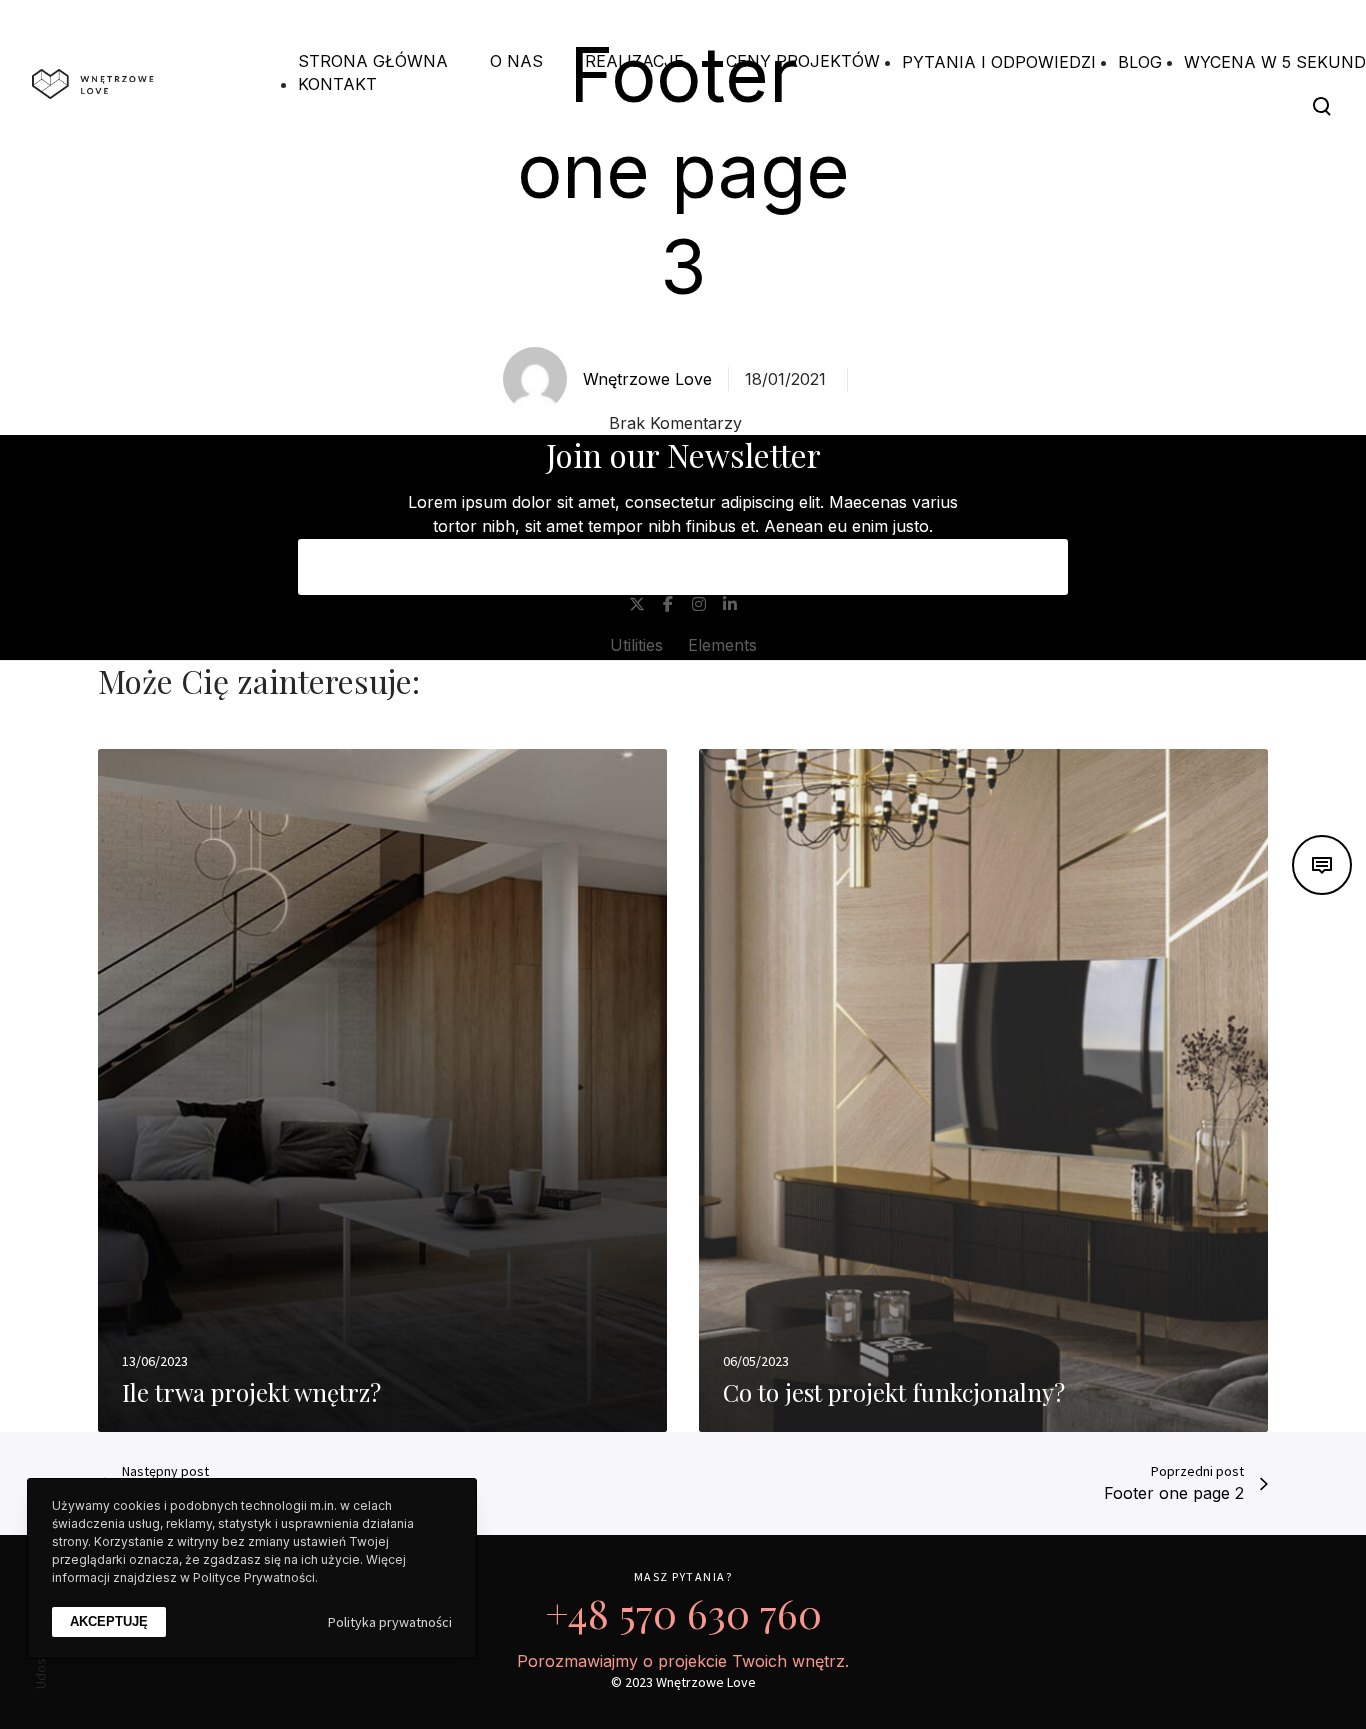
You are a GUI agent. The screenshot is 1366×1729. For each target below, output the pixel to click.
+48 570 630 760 (683, 1612)
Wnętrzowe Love (647, 379)
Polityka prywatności (390, 1622)
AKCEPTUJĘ (109, 1622)
